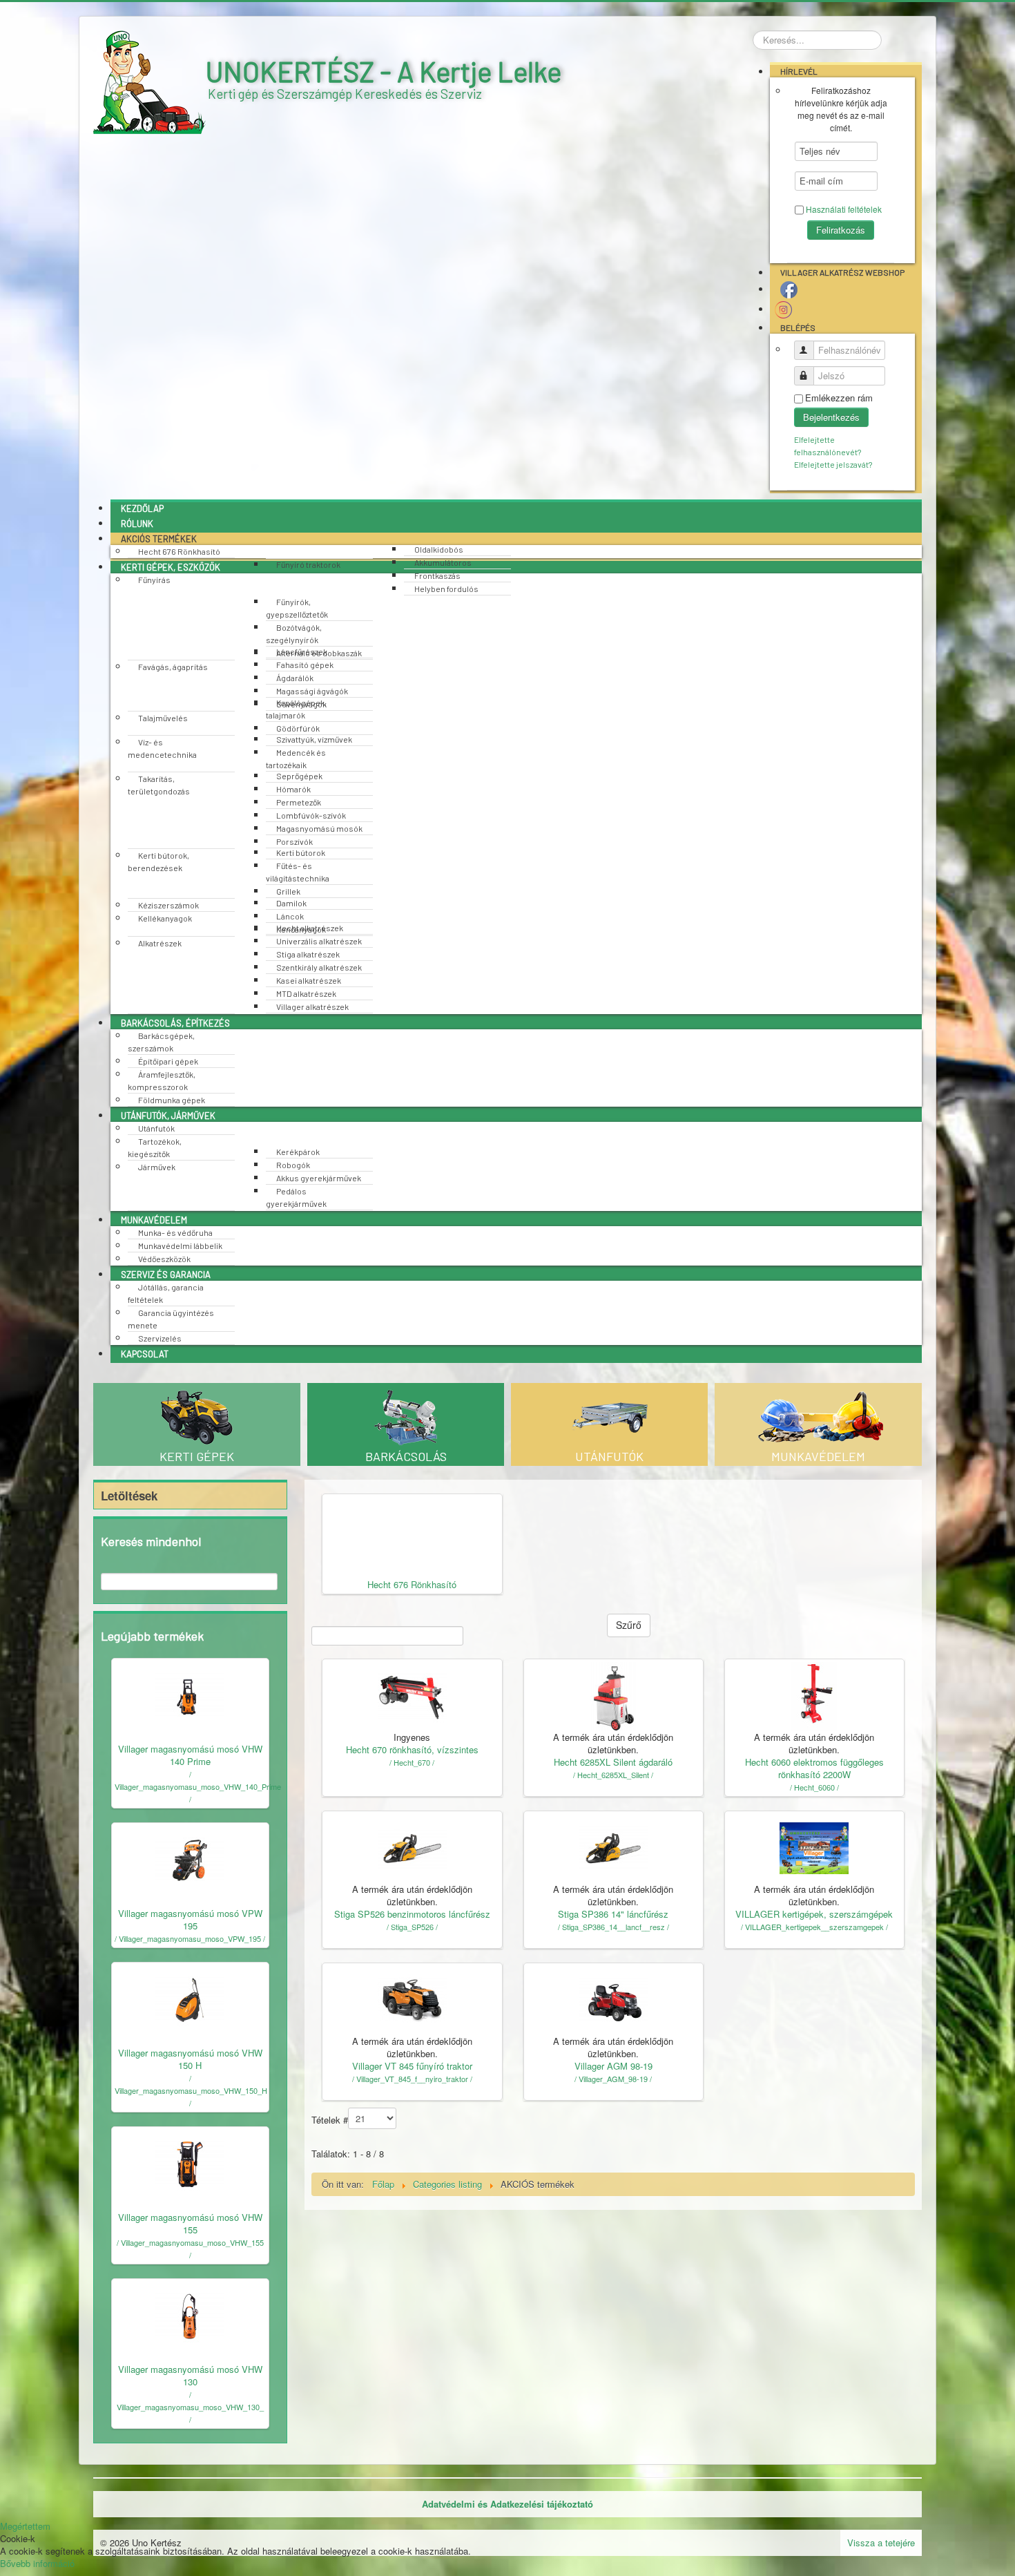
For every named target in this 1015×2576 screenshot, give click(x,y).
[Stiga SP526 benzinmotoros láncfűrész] (412, 1847)
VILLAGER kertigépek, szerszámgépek (814, 1914)
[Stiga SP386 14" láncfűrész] (613, 1847)
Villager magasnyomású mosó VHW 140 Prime (190, 1755)
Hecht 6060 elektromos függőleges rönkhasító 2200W (814, 1768)
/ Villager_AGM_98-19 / (613, 2079)
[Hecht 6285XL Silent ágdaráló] (613, 1695)
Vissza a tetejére (881, 2542)
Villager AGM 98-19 (613, 2066)
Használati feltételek (844, 209)
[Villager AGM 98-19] (613, 1999)
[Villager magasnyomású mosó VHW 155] (190, 2163)
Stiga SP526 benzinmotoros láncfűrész (412, 1914)
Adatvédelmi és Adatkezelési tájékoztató (507, 2504)
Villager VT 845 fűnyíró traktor (412, 2066)
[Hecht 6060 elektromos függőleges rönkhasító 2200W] (814, 1695)
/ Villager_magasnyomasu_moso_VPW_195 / (190, 1938)
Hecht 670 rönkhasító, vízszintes (412, 1749)
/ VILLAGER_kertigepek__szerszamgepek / (814, 1927)
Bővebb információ (37, 2563)
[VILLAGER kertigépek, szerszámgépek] (814, 1847)
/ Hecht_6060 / (814, 1787)
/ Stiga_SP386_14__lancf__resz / (613, 1927)
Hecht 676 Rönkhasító (412, 1584)
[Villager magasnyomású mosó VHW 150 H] (190, 1998)
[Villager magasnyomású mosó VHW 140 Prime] (190, 1694)
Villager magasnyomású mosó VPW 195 (190, 1919)
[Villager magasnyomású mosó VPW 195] (190, 1859)
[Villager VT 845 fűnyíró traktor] (412, 1999)
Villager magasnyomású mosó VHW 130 (190, 2375)
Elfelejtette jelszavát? (833, 464)
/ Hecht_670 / (412, 1762)
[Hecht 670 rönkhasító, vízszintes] (412, 1695)
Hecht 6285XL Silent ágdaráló (613, 1762)
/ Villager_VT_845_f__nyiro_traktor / (412, 2079)
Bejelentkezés (831, 417)
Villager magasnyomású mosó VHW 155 (190, 2223)
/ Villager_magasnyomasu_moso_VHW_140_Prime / (198, 1786)
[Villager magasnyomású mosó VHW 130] (190, 2315)
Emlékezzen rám (839, 398)
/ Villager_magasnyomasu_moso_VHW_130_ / (190, 2407)
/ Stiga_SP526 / (412, 1927)
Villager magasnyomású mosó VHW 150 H (190, 2059)
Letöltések (129, 1496)
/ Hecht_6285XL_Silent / (613, 1775)
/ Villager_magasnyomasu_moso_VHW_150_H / (191, 2090)
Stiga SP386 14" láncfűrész (613, 1914)
